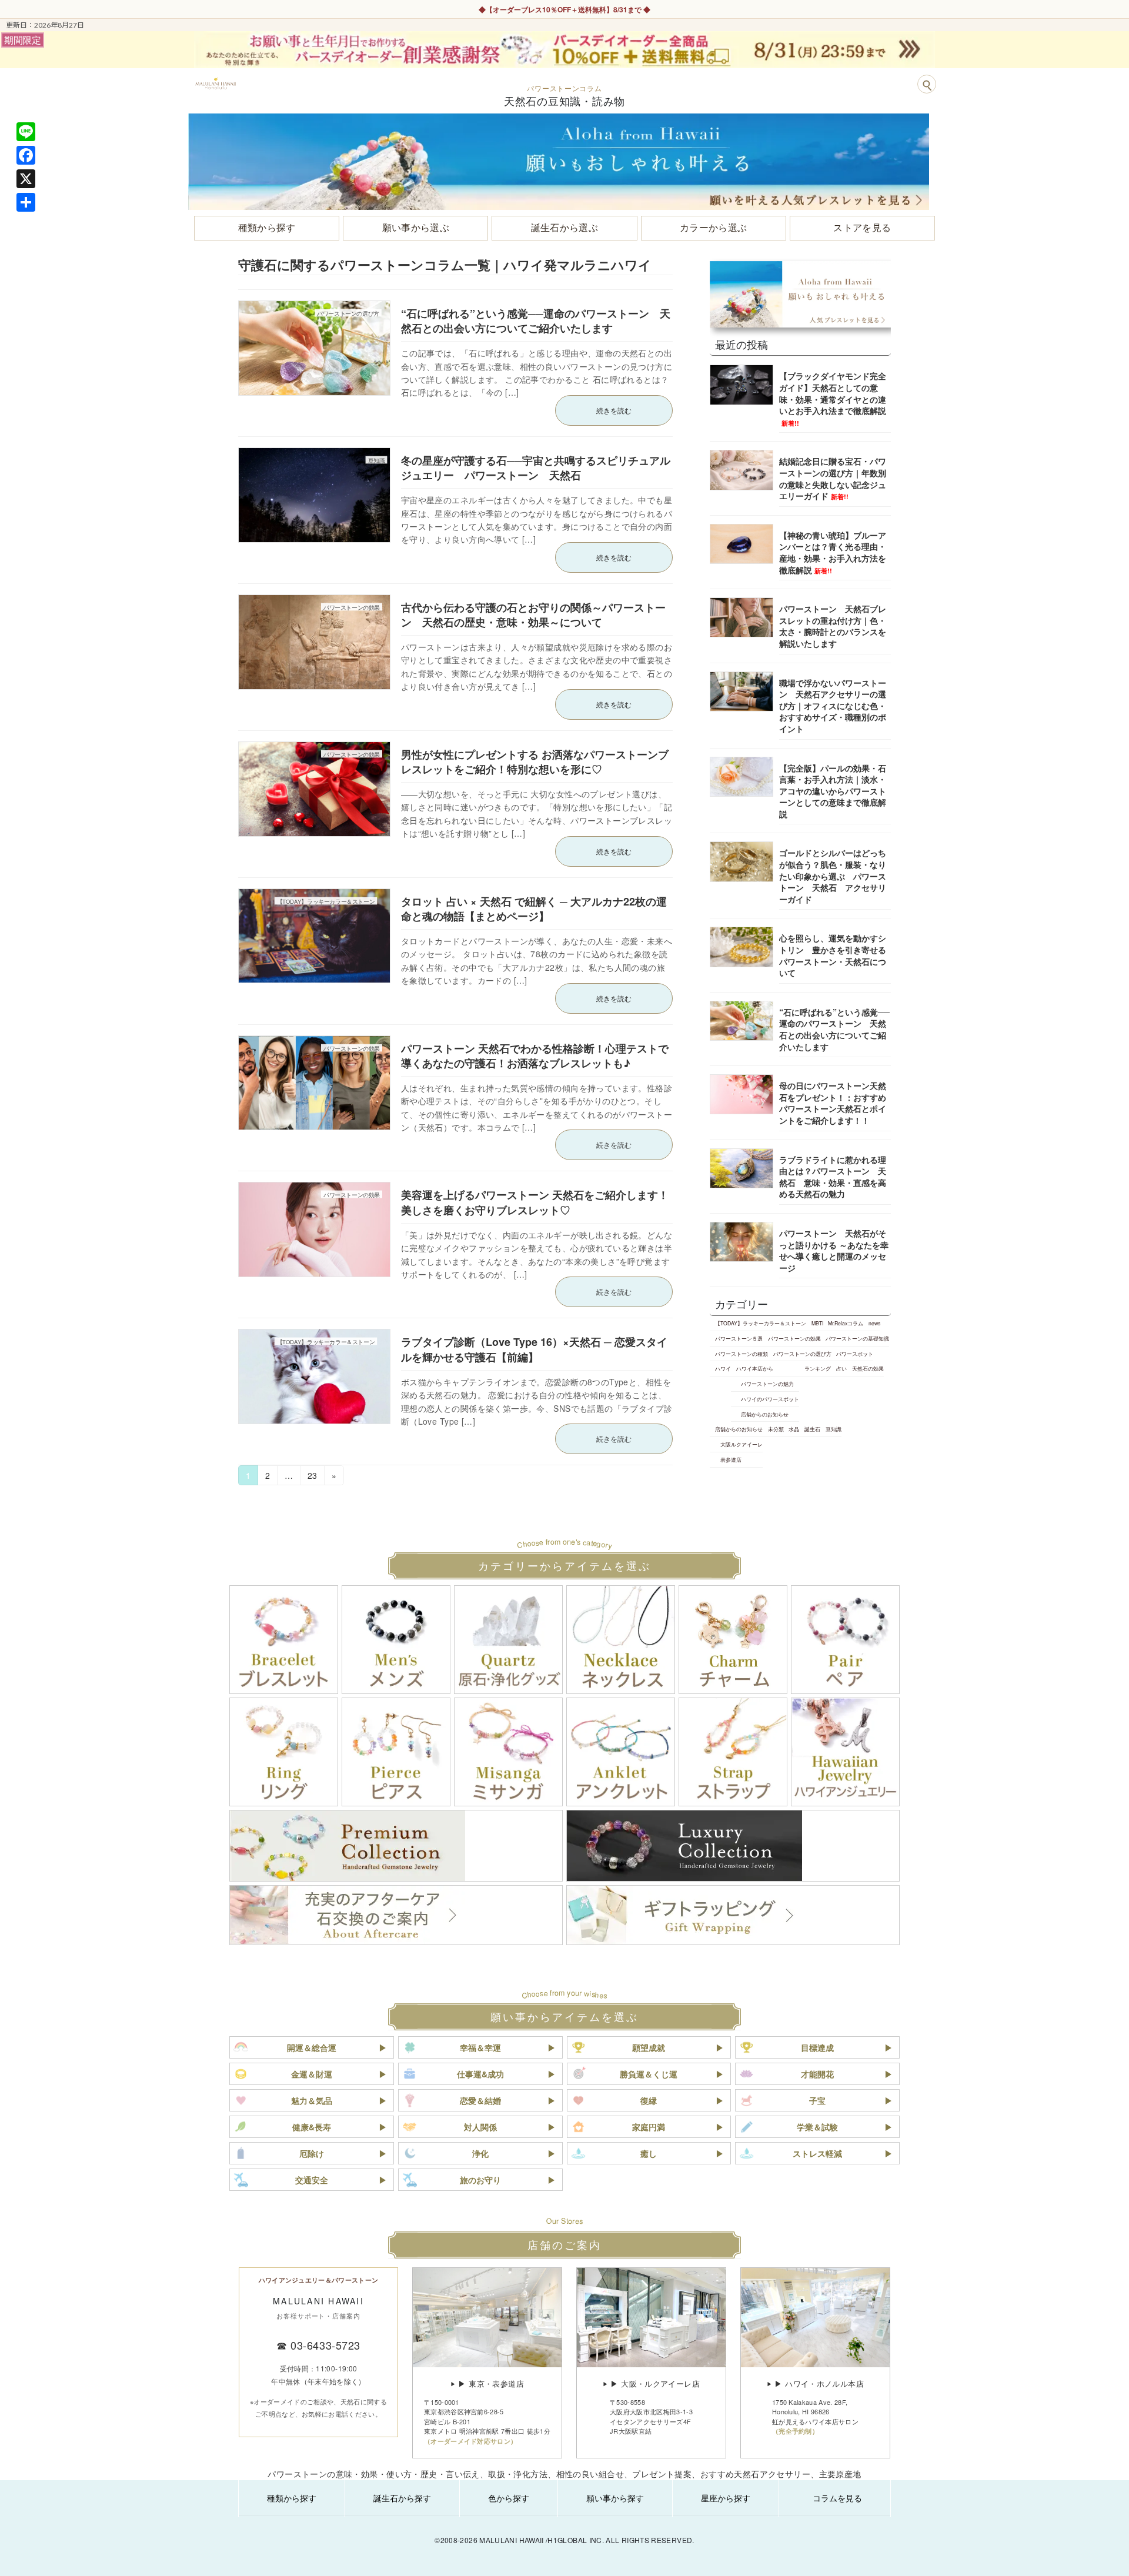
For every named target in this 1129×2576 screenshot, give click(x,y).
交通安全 (312, 2180)
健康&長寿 (312, 2127)
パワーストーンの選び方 (802, 1354)
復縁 (649, 2100)
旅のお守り (480, 2180)
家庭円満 (649, 2127)
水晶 (794, 1429)
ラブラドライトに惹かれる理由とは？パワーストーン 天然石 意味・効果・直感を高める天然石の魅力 (833, 1176)
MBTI (817, 1323)
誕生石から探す (402, 2498)
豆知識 (834, 1429)
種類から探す (292, 2498)
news (874, 1323)
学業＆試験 (817, 2127)
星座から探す (726, 2498)
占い (841, 1368)
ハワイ (723, 1368)
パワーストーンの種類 (741, 1354)
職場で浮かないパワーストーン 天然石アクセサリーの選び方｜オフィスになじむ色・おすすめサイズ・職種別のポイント (833, 705)
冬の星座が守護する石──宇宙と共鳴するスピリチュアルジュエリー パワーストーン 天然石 (536, 468)
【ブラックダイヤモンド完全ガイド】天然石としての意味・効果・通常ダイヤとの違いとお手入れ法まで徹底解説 (833, 398)
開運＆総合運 (312, 2047)
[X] (26, 179)
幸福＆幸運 (480, 2047)
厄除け (312, 2153)
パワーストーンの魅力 (767, 1384)
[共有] (26, 202)
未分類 (776, 1429)
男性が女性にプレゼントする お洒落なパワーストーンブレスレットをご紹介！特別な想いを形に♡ (535, 762)
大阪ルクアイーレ (741, 1444)
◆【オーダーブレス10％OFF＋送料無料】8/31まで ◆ (564, 9)
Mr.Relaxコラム (846, 1323)
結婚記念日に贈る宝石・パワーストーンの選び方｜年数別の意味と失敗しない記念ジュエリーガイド (833, 478)
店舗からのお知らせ (765, 1414)
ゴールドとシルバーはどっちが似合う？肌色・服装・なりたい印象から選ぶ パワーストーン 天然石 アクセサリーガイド (833, 876)
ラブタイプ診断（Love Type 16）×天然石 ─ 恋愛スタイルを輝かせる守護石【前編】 (534, 1349)
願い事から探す (615, 2498)
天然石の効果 (868, 1368)
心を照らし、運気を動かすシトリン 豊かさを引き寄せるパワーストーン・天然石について (833, 955)
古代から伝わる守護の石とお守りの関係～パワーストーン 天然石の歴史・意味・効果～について (533, 615)
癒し (649, 2153)
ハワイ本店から (755, 1368)
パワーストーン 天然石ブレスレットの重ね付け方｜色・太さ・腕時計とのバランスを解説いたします (833, 626)
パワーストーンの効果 (794, 1338)
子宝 (817, 2100)
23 (312, 1477)
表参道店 (731, 1459)
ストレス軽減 (817, 2153)
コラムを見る (837, 2498)
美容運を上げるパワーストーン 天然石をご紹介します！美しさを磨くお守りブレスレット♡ (535, 1202)
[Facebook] (26, 155)
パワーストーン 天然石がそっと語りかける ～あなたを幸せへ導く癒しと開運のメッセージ (834, 1250)
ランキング (818, 1368)
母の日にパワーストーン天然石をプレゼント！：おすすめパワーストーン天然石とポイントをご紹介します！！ (833, 1103)
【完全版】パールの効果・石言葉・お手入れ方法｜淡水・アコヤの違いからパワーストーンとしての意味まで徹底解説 (833, 790)
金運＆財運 (312, 2074)
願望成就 (649, 2047)
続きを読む (614, 410)
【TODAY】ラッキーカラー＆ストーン (761, 1323)
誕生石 (812, 1429)
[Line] (26, 132)
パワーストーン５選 (739, 1338)
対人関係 (480, 2127)
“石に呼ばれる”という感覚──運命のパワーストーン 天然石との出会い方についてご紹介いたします (536, 321)
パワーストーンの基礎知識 (857, 1338)
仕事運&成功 (480, 2074)
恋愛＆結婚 (480, 2100)
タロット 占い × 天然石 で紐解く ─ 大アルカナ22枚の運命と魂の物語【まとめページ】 (534, 909)
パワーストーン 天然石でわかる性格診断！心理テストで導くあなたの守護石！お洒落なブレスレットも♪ (535, 1056)
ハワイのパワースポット (770, 1399)
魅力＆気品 (312, 2100)
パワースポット (855, 1354)
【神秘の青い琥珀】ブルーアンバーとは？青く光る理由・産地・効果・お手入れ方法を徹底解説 (833, 552)
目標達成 (817, 2047)
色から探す (509, 2498)
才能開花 (817, 2074)
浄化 (480, 2153)
